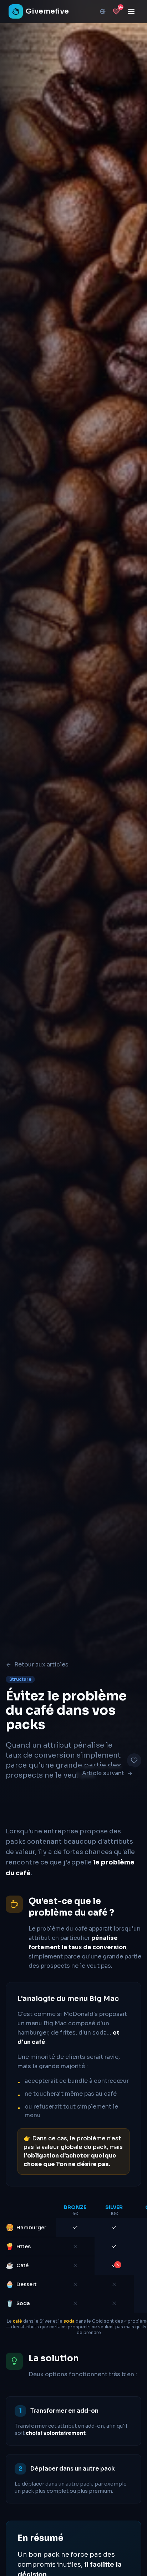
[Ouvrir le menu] (131, 11)
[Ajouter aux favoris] (134, 1760)
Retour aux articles (41, 1665)
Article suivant (103, 1773)
